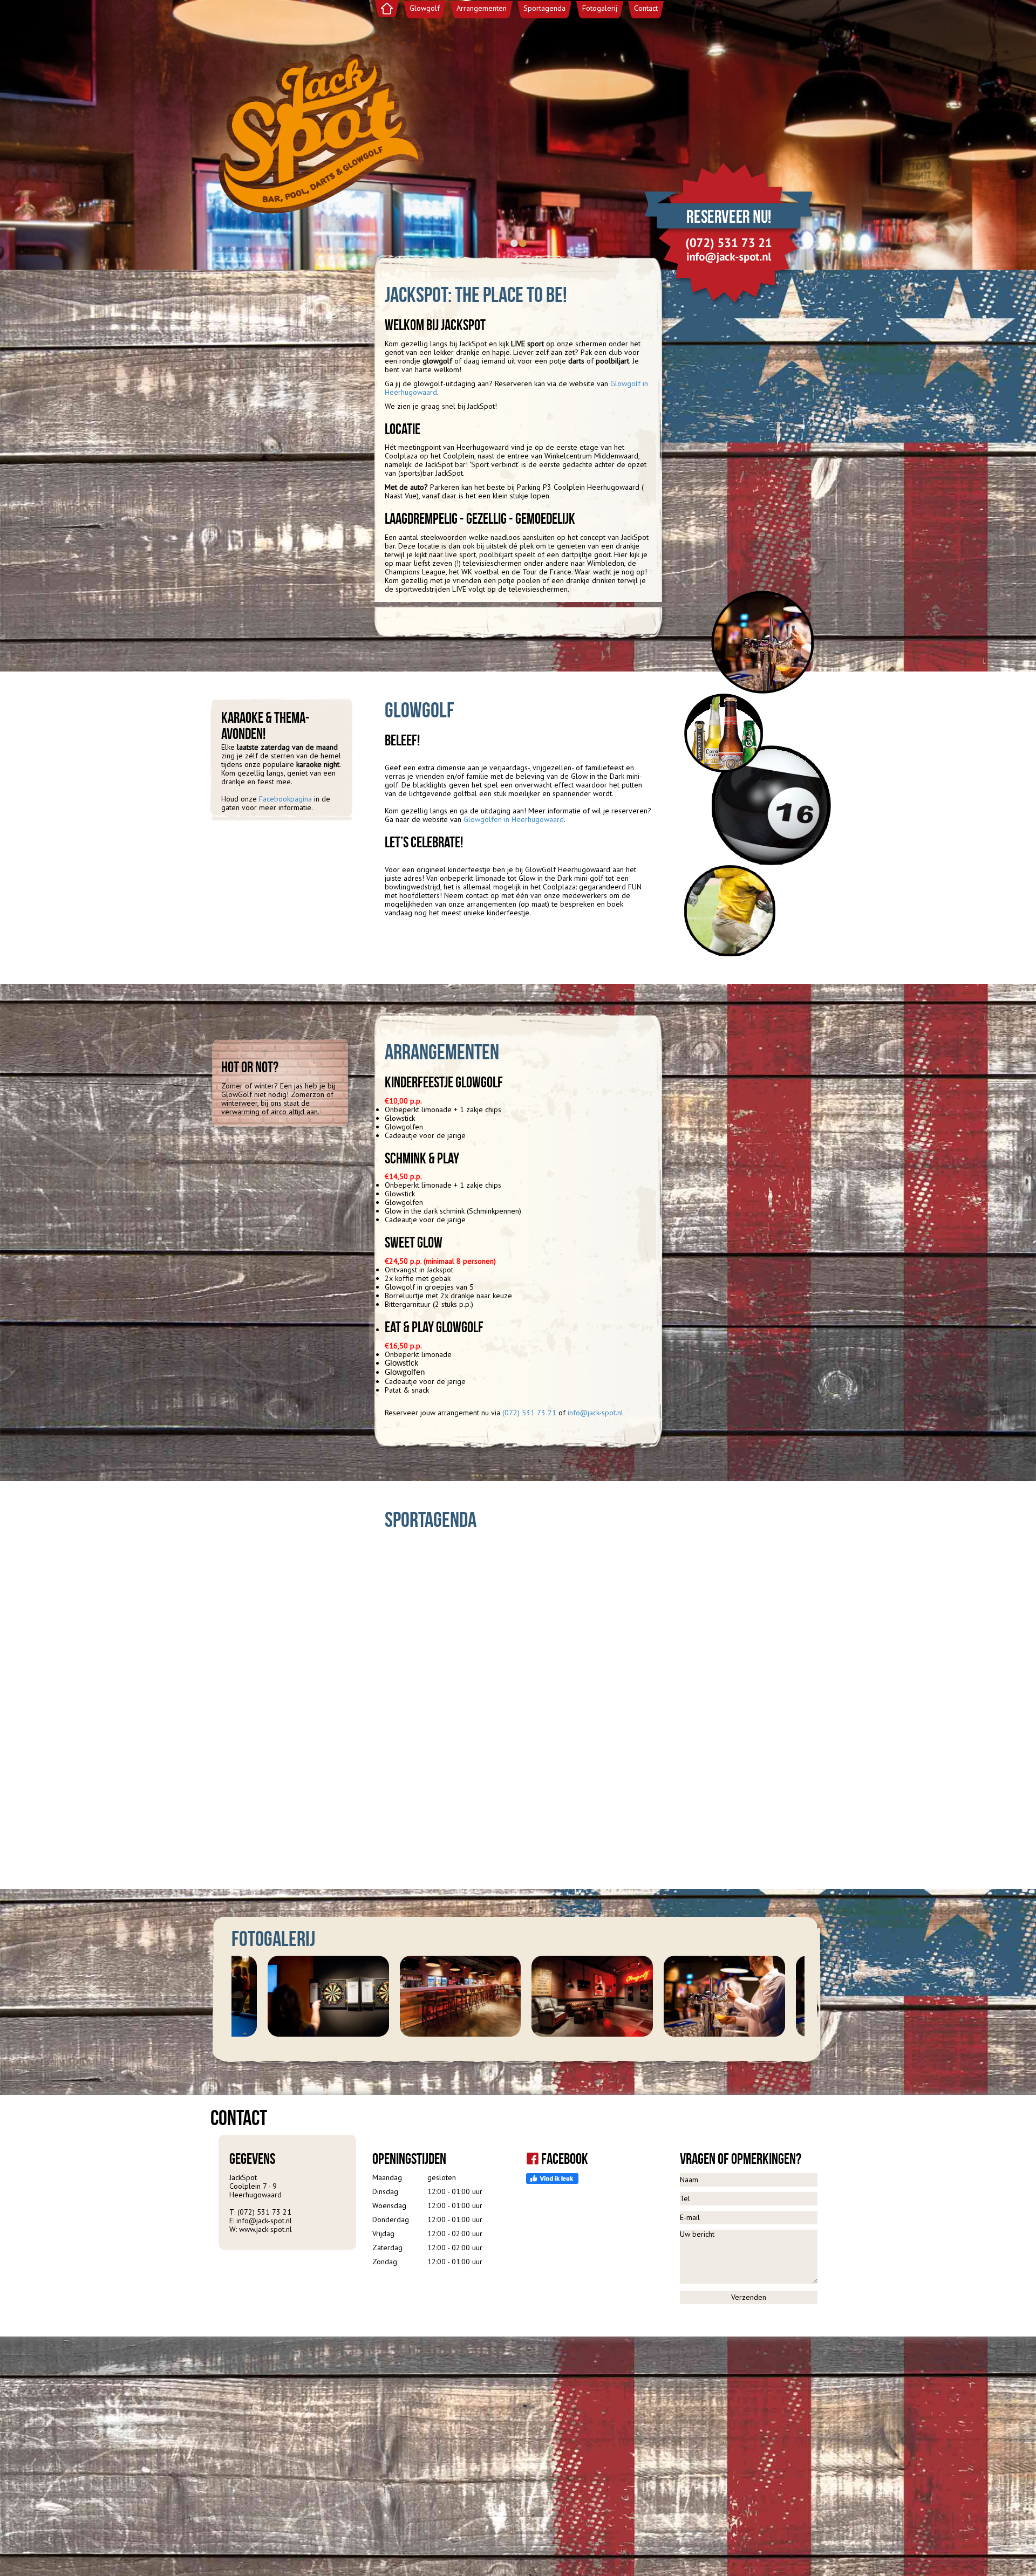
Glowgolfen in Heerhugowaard (514, 819)
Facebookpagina (287, 799)
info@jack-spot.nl (595, 1413)
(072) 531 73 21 (529, 1413)
